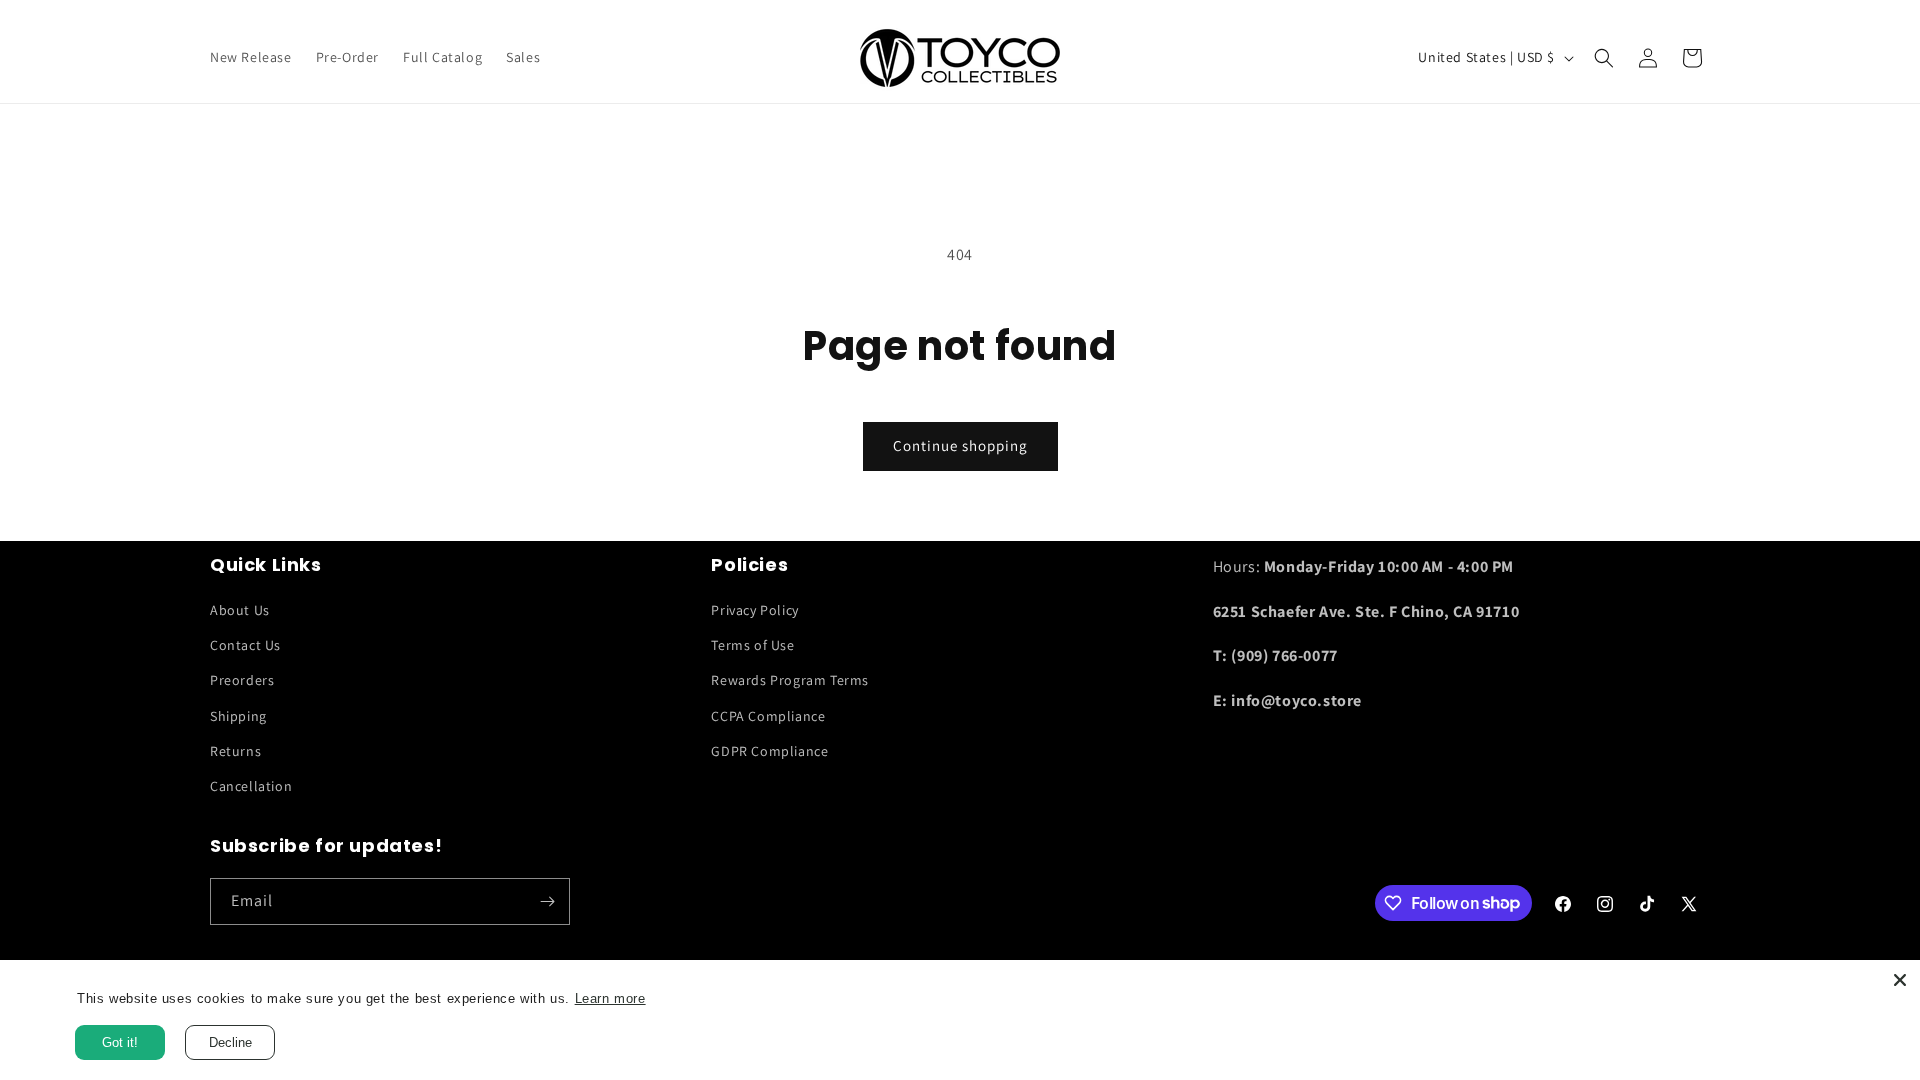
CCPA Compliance (768, 716)
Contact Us (245, 645)
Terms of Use (752, 645)
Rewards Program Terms (790, 680)
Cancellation (251, 786)
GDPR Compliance (769, 751)
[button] (1604, 58)
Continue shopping (960, 445)
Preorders (242, 680)
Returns (235, 751)
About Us (240, 610)
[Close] (1900, 980)
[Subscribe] (547, 901)
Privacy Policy (754, 610)
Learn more (629, 999)
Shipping (238, 716)
